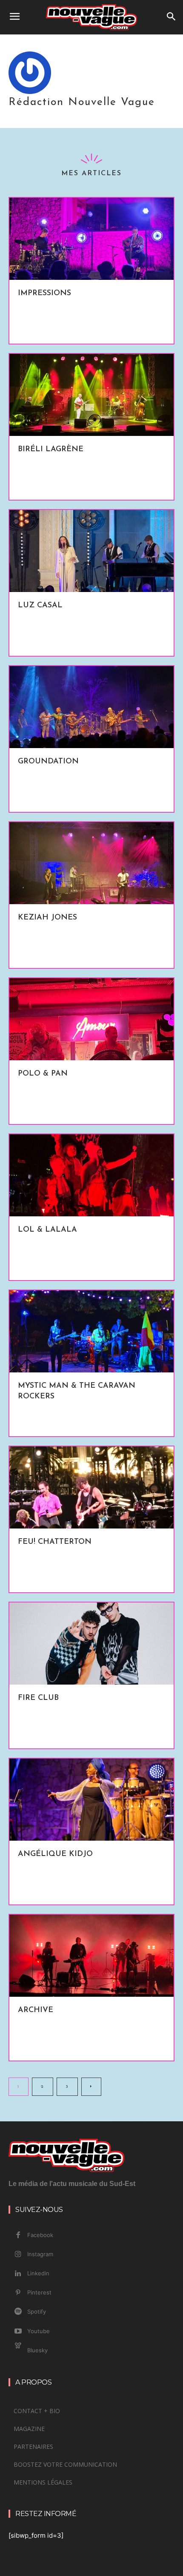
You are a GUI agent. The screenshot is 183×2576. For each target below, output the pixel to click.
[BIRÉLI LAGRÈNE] (91, 395)
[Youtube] (18, 2331)
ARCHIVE (36, 2010)
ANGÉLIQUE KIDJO (55, 1854)
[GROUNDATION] (91, 707)
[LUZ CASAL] (91, 551)
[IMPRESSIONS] (91, 239)
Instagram (40, 2254)
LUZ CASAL (40, 606)
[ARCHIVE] (91, 1956)
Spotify (37, 2311)
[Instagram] (18, 2254)
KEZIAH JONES (47, 918)
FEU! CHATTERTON (55, 1542)
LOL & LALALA (47, 1230)
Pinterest (39, 2292)
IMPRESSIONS (44, 293)
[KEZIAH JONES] (91, 863)
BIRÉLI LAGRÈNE (51, 450)
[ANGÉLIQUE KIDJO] (91, 1800)
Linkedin (38, 2273)
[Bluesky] (18, 2351)
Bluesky (37, 2350)
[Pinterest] (18, 2293)
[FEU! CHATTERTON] (91, 1487)
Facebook (40, 2235)
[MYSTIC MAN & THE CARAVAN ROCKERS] (91, 1331)
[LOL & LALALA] (91, 1175)
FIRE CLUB (38, 1698)
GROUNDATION (48, 762)
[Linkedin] (18, 2274)
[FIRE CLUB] (91, 1644)
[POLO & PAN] (91, 1019)
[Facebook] (18, 2235)
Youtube (39, 2331)
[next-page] (91, 2087)
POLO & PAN (43, 1074)
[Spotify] (18, 2312)
